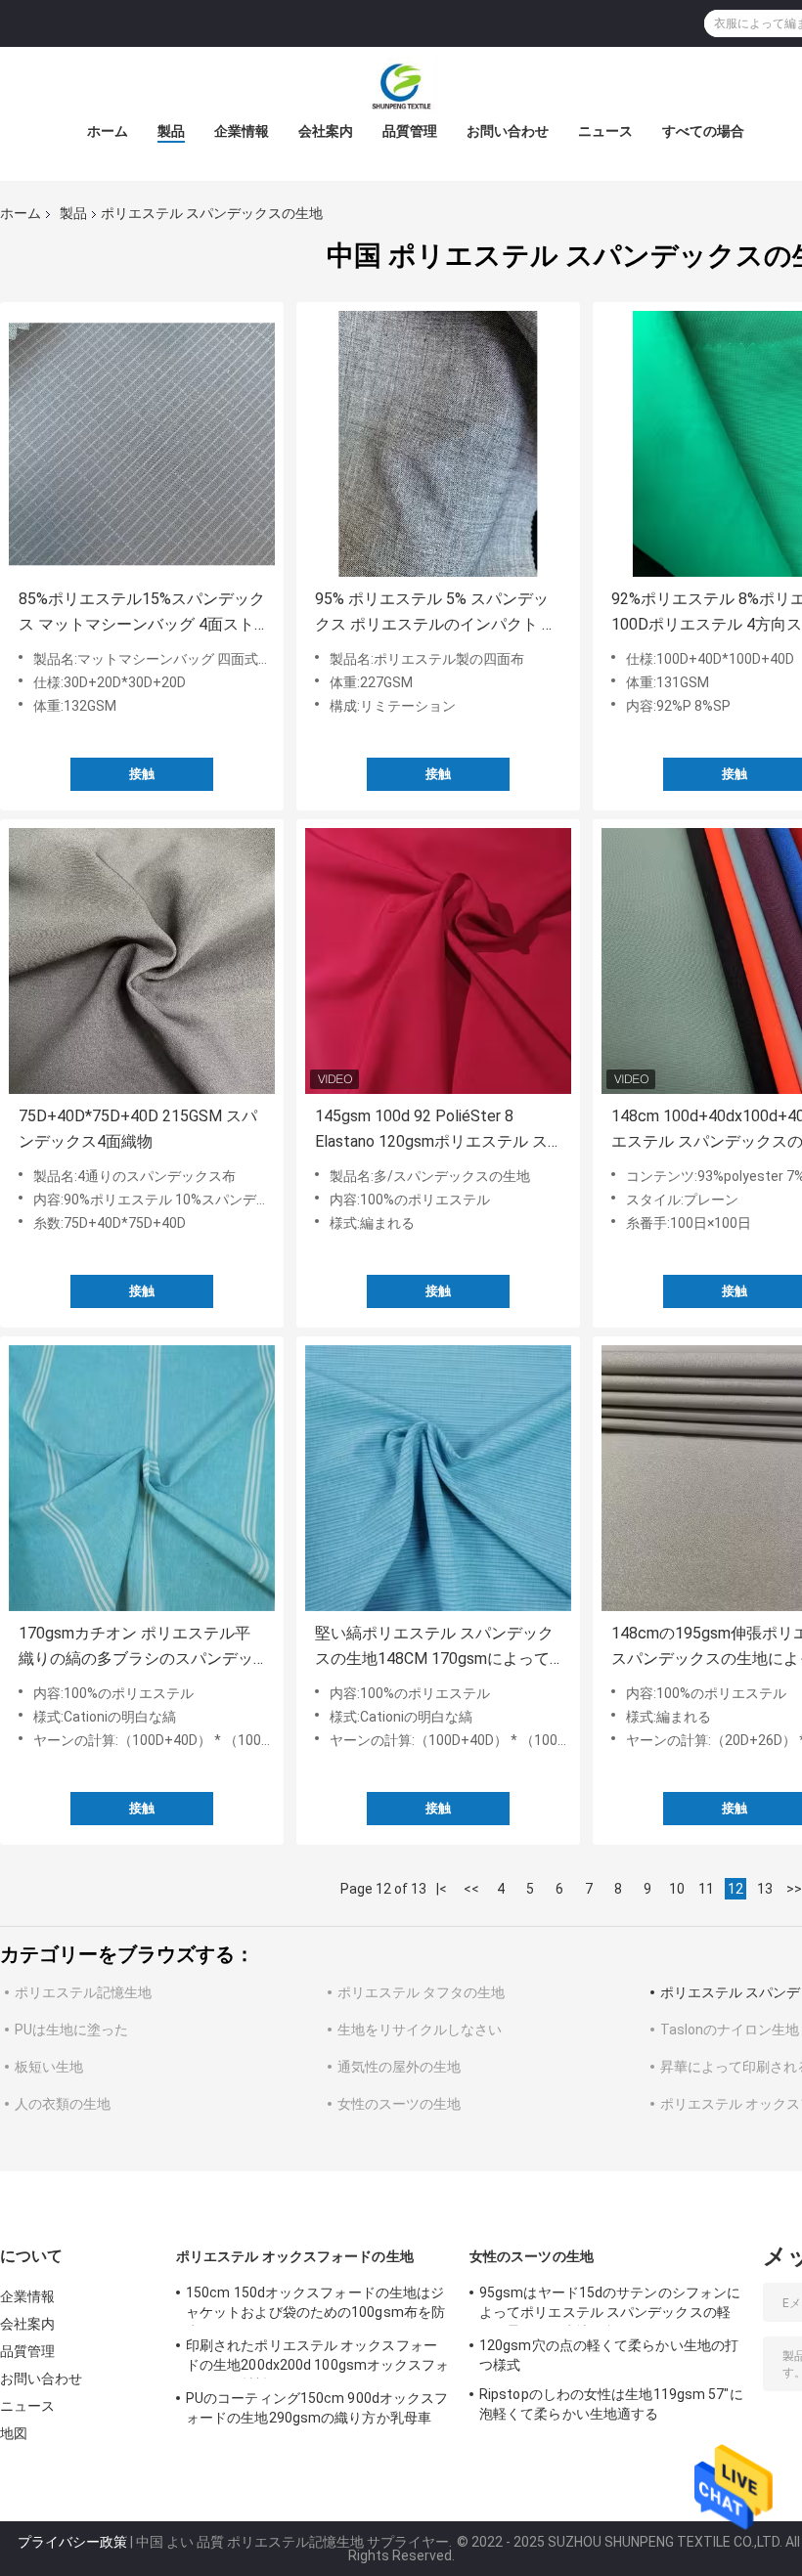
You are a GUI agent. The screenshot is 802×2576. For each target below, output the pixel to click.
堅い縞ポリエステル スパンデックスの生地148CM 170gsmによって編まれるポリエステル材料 (434, 1648)
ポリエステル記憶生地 (83, 1992)
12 (735, 1889)
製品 (171, 131)
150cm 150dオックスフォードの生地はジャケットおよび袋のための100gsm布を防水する (315, 2305)
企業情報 (242, 131)
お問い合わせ (508, 131)
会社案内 (326, 131)
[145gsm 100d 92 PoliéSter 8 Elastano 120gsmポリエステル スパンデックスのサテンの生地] (438, 961)
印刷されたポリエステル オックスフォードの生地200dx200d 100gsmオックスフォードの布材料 (318, 2358)
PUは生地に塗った (71, 2030)
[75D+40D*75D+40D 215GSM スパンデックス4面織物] (142, 961)
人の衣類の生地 (63, 2104)
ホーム (108, 131)
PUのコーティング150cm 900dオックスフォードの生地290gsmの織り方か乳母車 (317, 2408)
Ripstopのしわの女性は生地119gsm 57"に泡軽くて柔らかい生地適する (611, 2404)
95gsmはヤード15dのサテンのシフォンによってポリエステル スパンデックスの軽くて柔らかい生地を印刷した (610, 2305)
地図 (14, 2433)
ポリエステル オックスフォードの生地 (295, 2256)
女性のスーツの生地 (399, 2104)
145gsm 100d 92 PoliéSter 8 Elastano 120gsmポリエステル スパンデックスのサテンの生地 (431, 1131)
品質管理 (410, 131)
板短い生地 (49, 2067)
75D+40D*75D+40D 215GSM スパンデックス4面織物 (138, 1129)
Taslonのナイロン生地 (730, 2030)
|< (442, 1889)
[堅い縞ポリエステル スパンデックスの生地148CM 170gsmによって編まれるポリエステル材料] (438, 1478)
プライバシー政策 (72, 2542)
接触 (142, 774)
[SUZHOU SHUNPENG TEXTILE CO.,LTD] (401, 86)
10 (677, 1889)
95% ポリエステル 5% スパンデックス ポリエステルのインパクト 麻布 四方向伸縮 (436, 613)
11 (706, 1889)
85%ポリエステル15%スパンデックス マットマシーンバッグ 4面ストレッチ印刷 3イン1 (142, 613)
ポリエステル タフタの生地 (421, 1992)
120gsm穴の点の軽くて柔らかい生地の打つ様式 (609, 2355)
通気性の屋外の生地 (399, 2067)
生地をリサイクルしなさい (420, 2030)
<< (471, 1889)
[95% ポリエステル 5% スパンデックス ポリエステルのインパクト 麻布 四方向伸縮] (438, 444)
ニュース (605, 131)
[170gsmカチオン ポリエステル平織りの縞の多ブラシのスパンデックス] (142, 1478)
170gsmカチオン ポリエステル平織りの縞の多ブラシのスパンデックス (136, 1648)
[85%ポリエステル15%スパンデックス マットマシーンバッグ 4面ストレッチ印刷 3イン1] (142, 444)
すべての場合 (703, 131)
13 (765, 1889)
